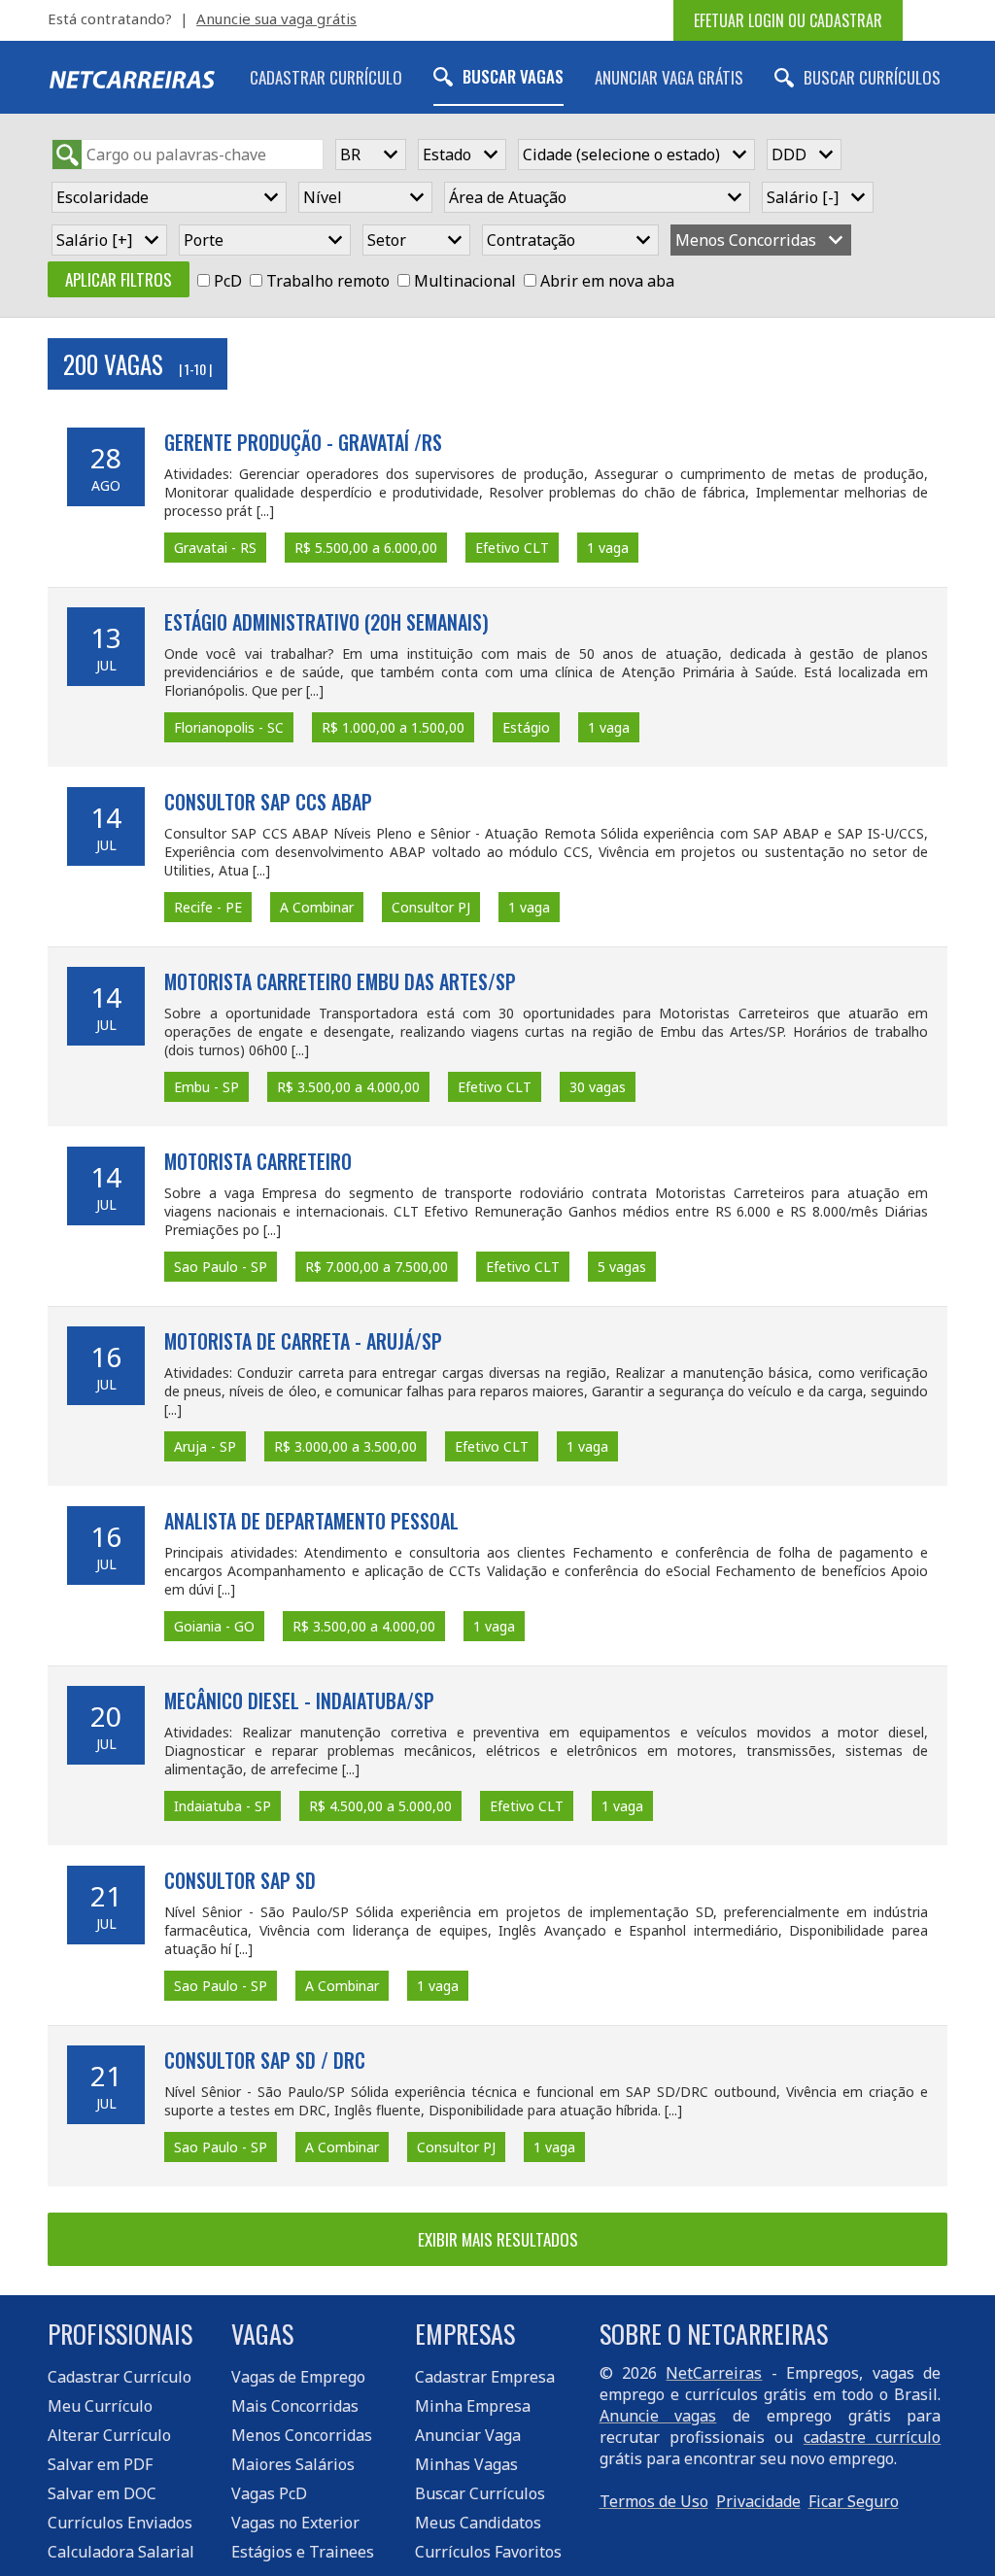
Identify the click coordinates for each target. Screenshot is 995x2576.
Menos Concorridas (302, 2435)
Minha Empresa (473, 2406)
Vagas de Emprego (298, 2377)
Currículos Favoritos (488, 2552)
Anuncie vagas (658, 2416)
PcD (228, 281)
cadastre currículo (872, 2437)
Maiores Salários (293, 2464)
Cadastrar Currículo (326, 77)
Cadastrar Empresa (485, 2377)
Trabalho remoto (328, 281)
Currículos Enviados (120, 2523)
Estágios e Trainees (303, 2552)
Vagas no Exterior (295, 2523)
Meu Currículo (100, 2406)
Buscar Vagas (513, 76)
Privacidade (758, 2501)
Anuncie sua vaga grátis (276, 18)
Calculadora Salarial (121, 2552)
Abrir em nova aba (607, 281)
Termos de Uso (654, 2501)
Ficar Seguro (854, 2501)
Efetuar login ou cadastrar (788, 20)
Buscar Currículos (872, 77)
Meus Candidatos (478, 2523)
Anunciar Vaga (468, 2435)
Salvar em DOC (102, 2493)
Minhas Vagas (466, 2464)
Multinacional (465, 281)
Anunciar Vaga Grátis (669, 77)
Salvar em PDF (100, 2464)
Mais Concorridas (295, 2406)
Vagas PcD (269, 2493)
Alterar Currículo (109, 2435)
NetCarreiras (714, 2373)
